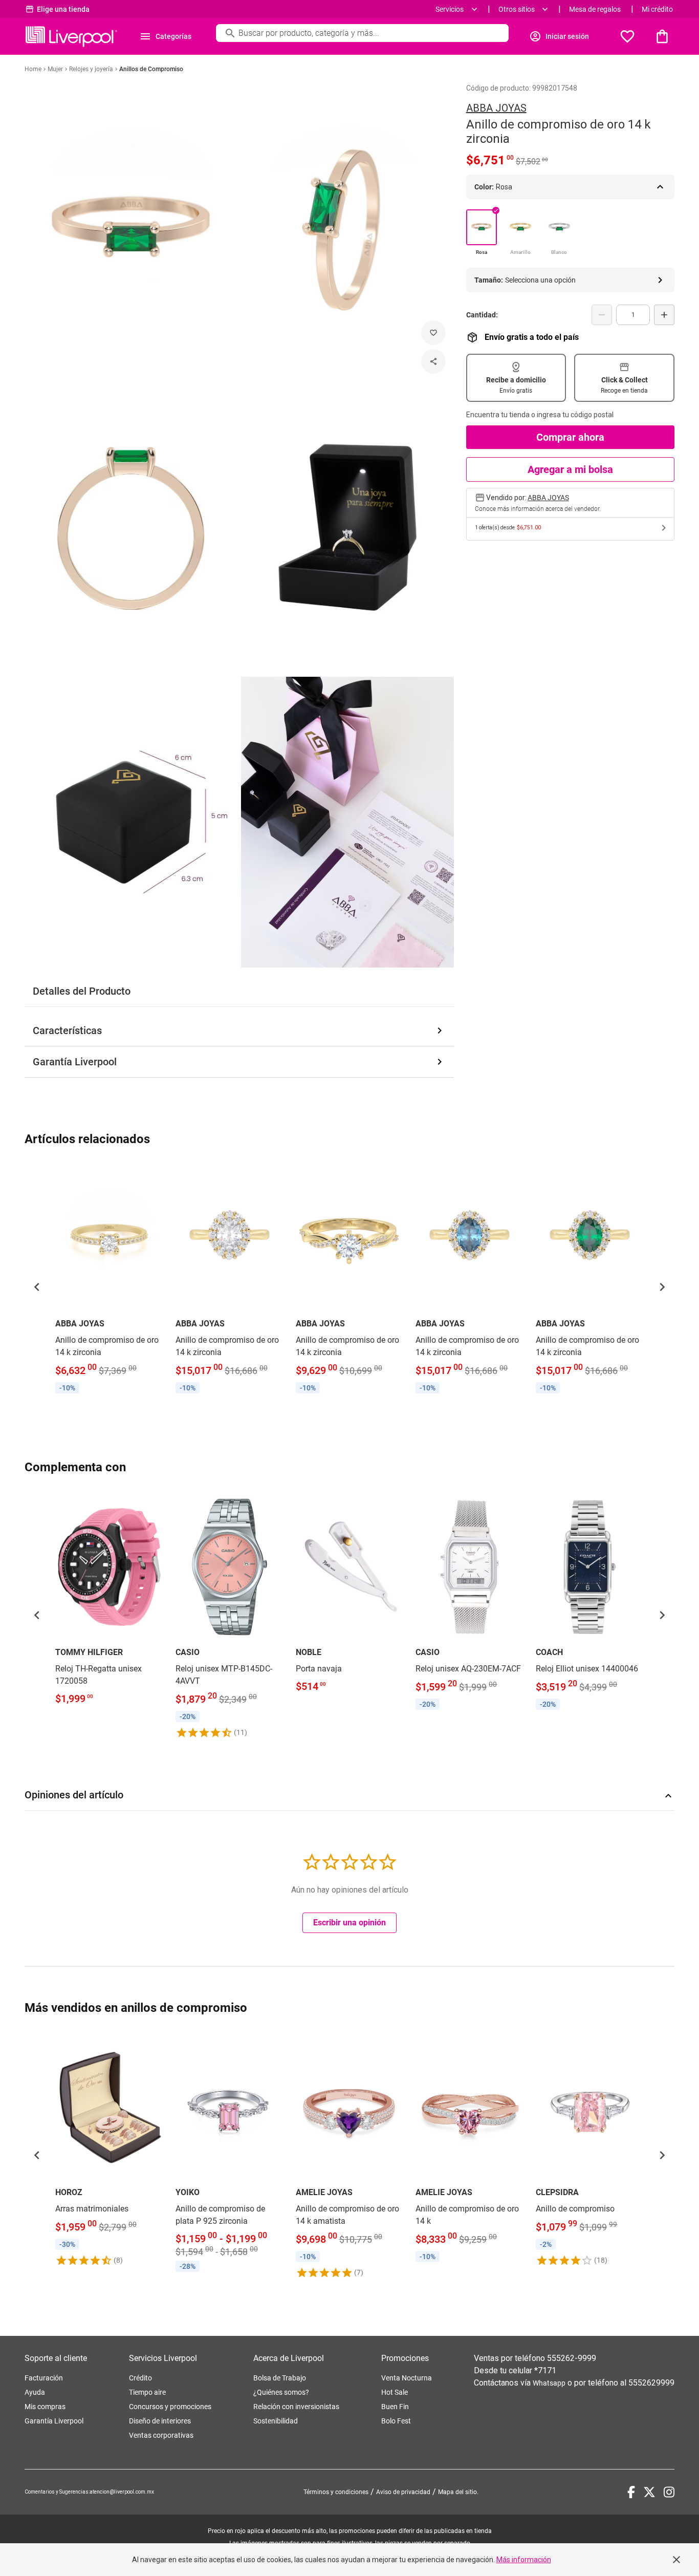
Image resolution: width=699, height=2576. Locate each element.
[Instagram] (669, 2492)
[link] (109, 1281)
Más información (524, 2560)
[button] (37, 1287)
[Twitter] (649, 2492)
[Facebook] (631, 2492)
